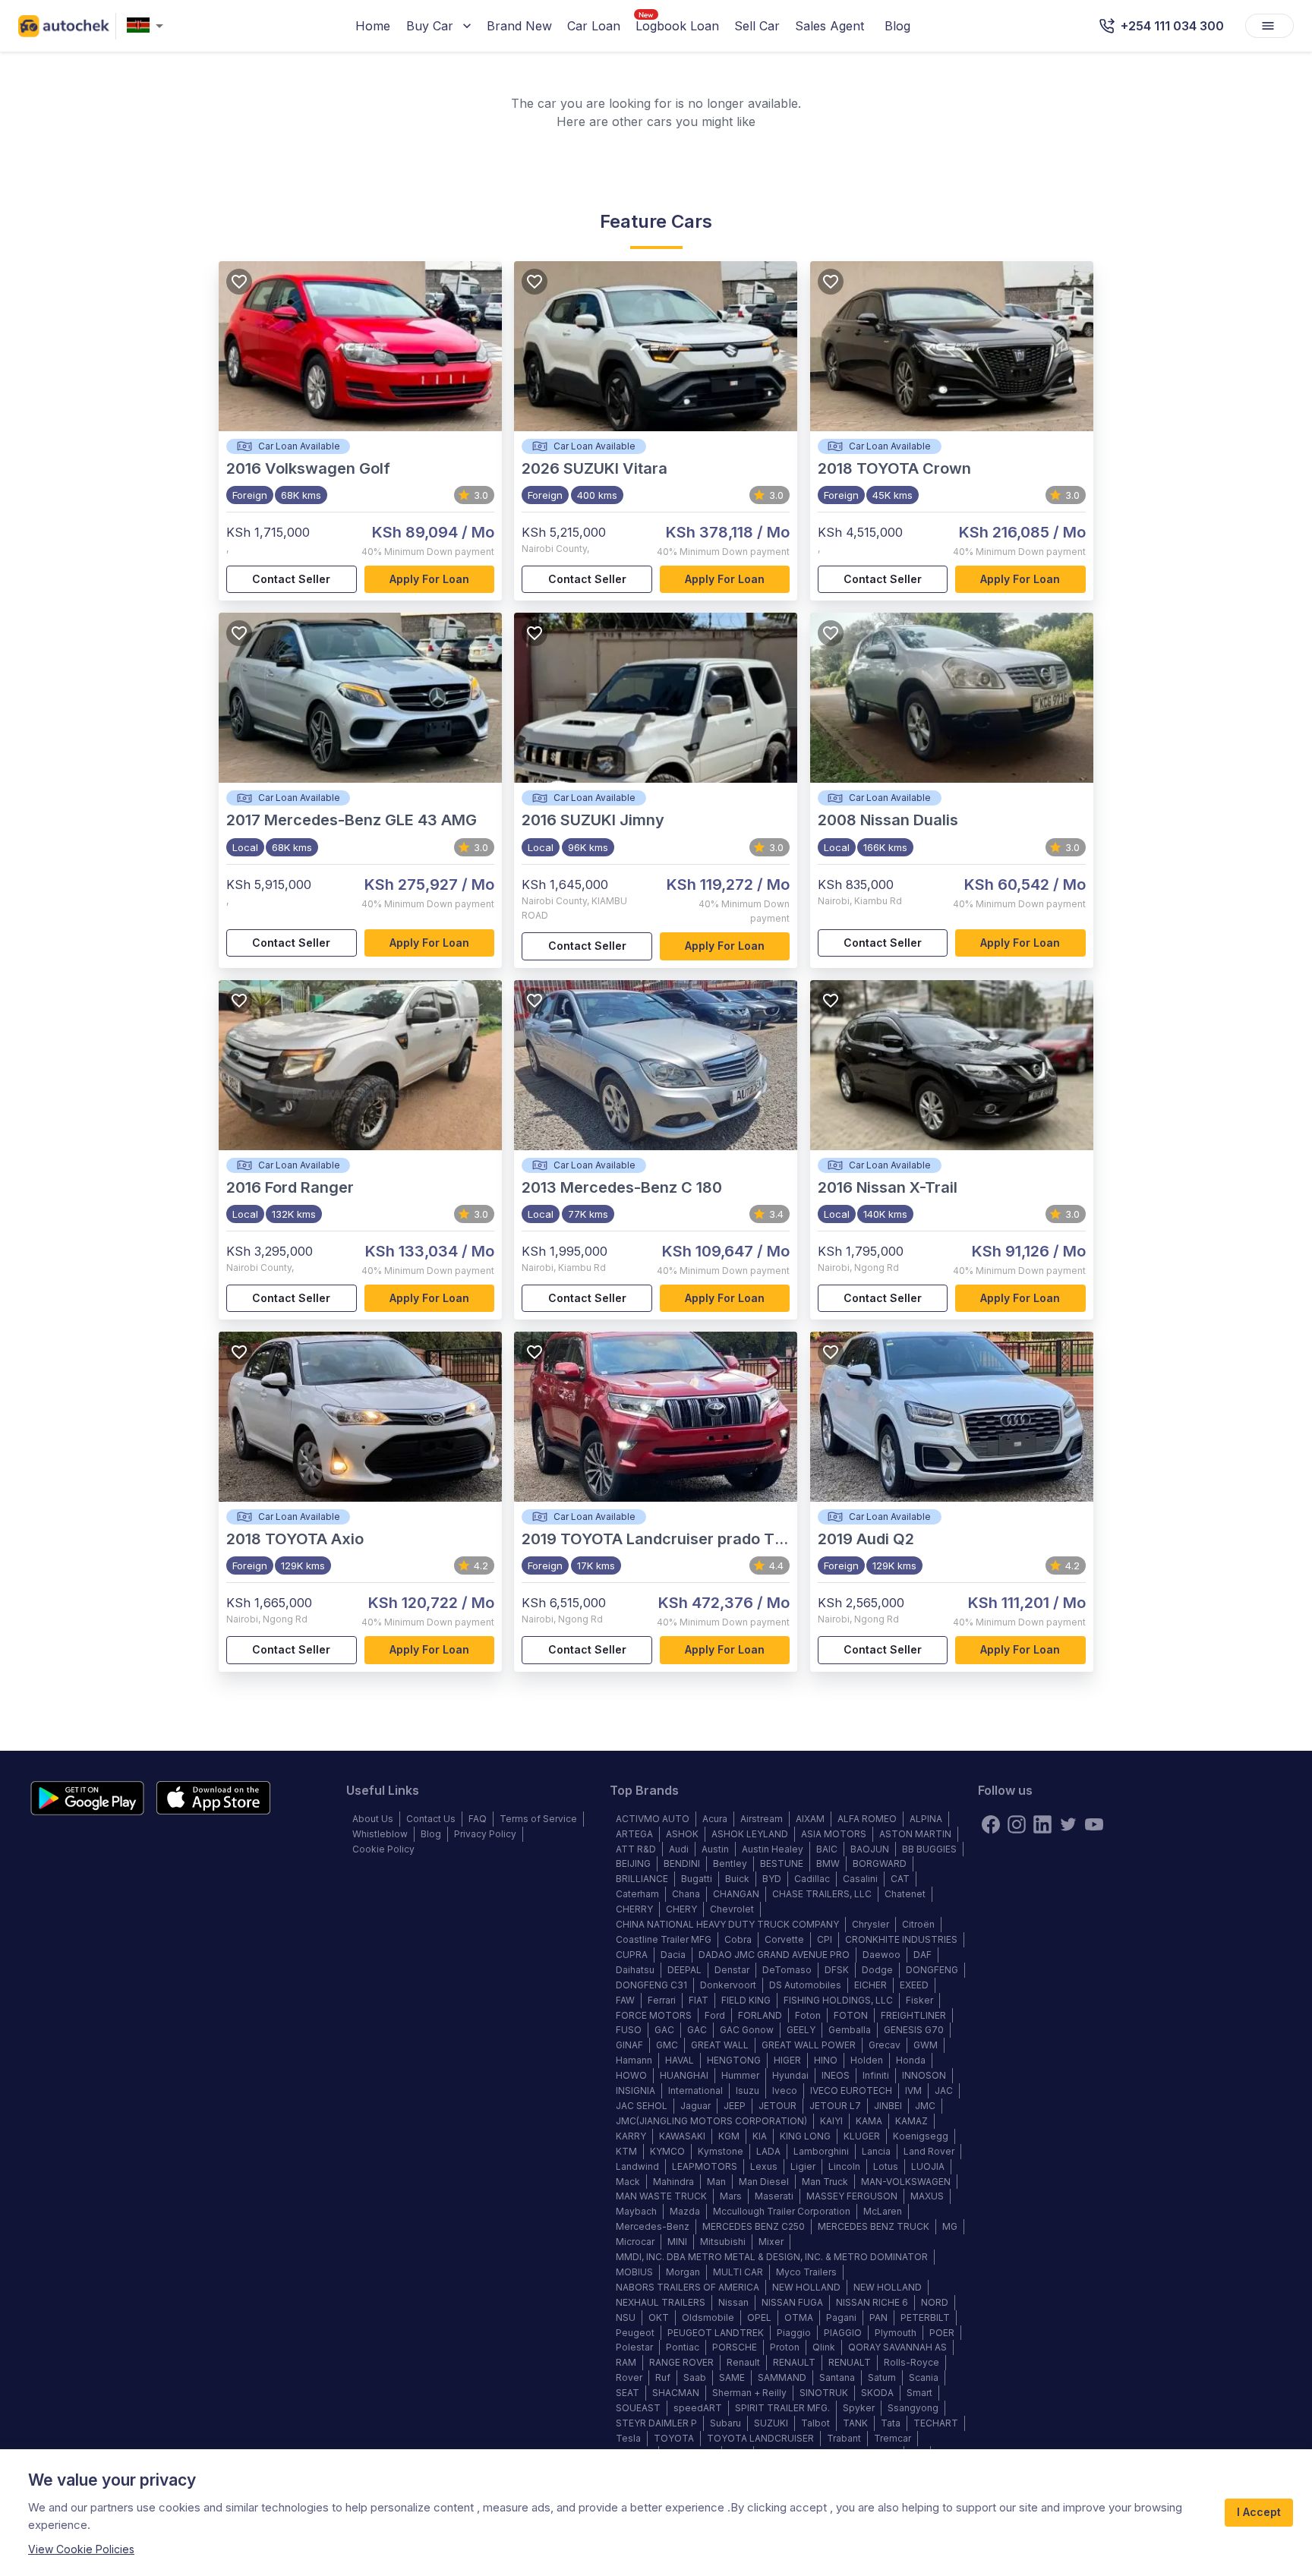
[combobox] (148, 26)
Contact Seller (291, 579)
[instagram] (1017, 1824)
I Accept (1259, 2512)
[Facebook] (991, 1824)
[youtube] (1094, 1824)
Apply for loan (429, 579)
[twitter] (1068, 1824)
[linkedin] (1042, 1824)
